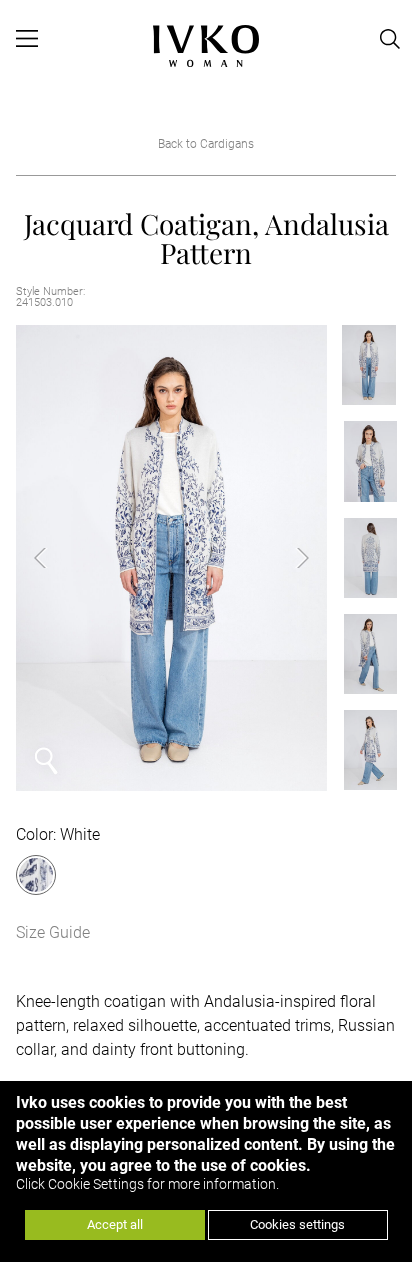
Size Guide (53, 932)
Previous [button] (56, 558)
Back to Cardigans (206, 144)
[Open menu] (26, 39)
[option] (171, 557)
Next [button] (287, 558)
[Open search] (391, 39)
